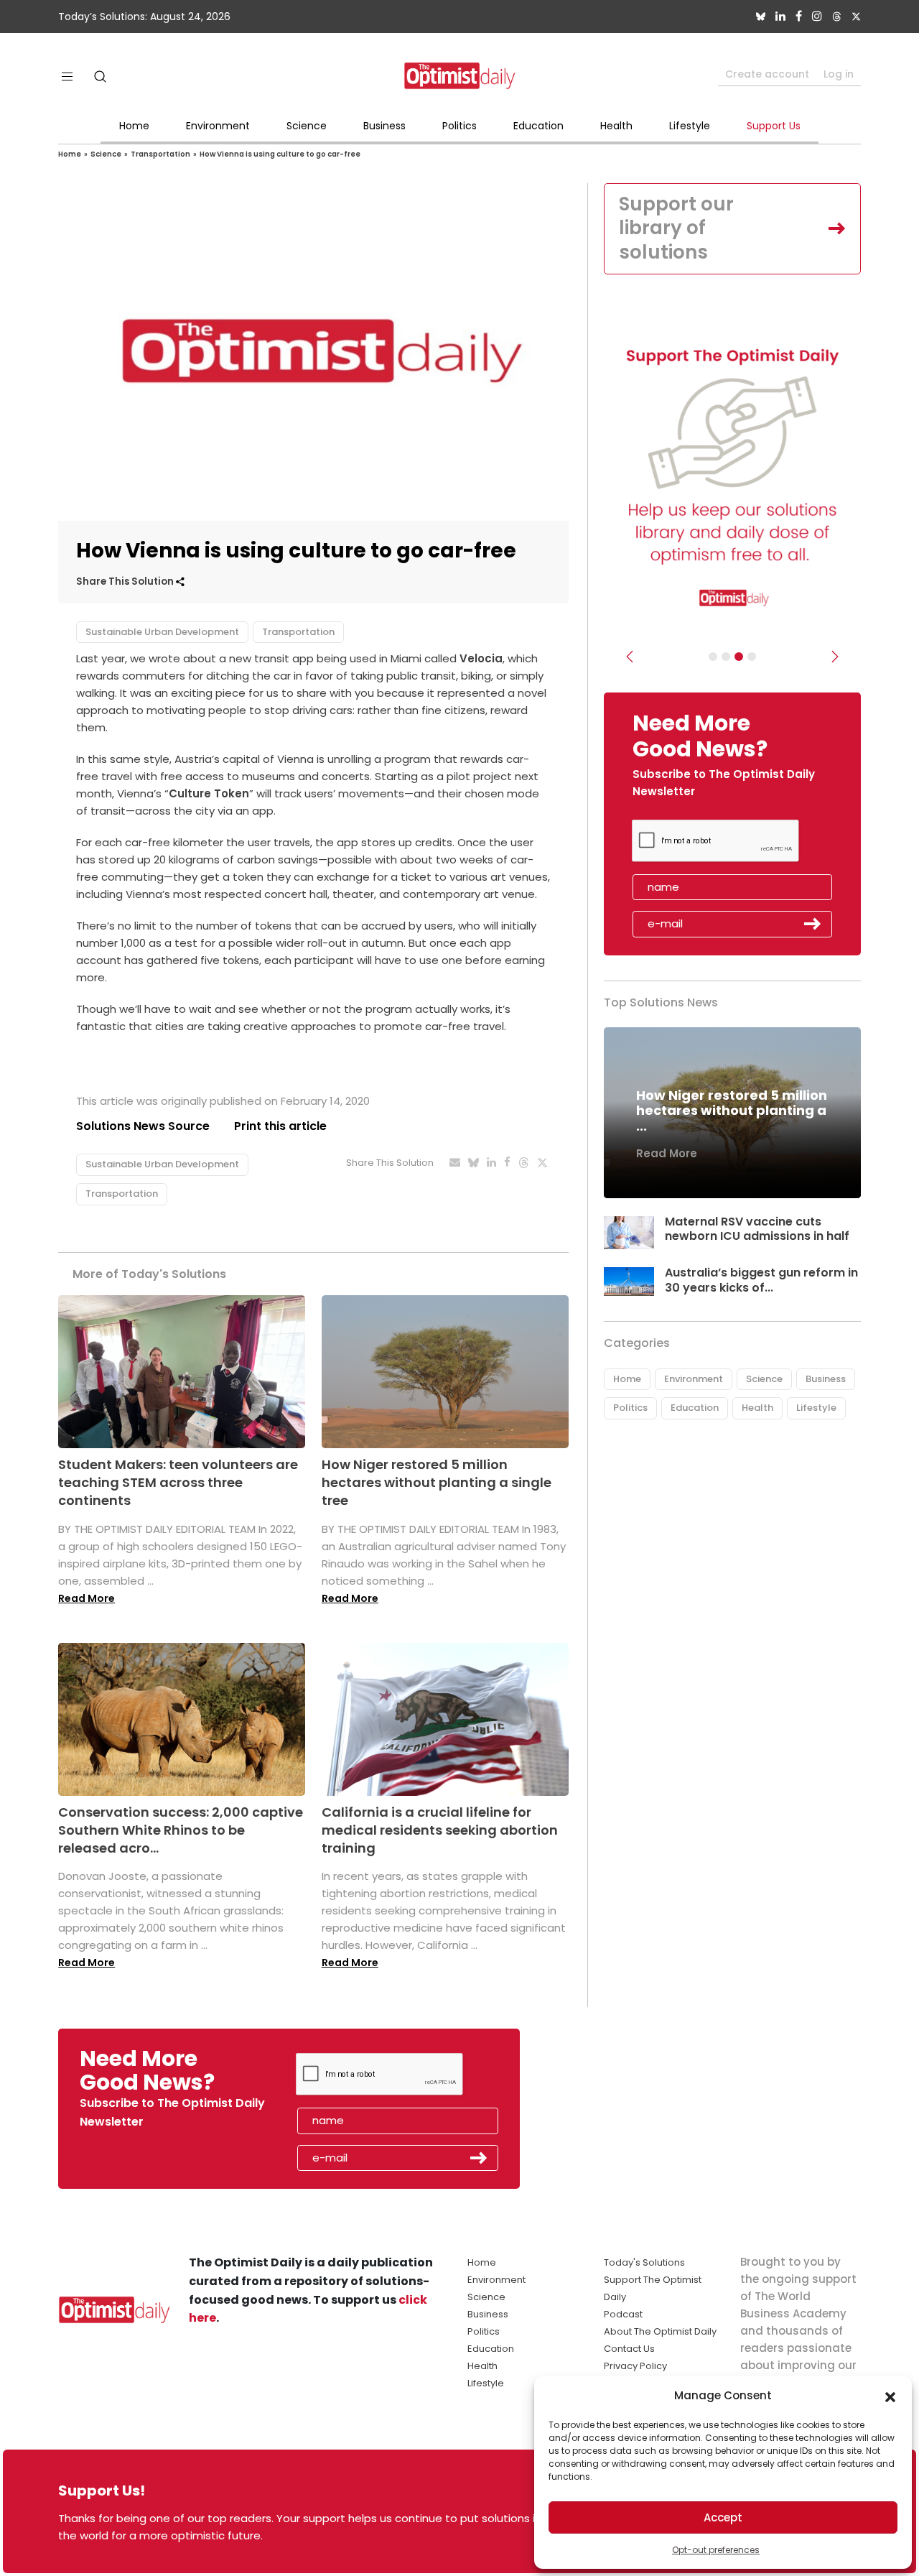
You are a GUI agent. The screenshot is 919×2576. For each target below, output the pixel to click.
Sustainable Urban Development (162, 632)
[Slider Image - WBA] (726, 657)
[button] (890, 2396)
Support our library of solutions (676, 228)
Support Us (774, 126)
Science (307, 126)
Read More (87, 1598)
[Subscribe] (713, 657)
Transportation (160, 154)
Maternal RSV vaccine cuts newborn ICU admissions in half (757, 1229)
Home (134, 126)
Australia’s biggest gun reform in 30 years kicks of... (761, 1280)
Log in (839, 74)
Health (616, 126)
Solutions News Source (143, 1126)
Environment (218, 126)
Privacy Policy (635, 2366)
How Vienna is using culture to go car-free (280, 154)
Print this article (280, 1126)
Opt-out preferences (716, 2550)
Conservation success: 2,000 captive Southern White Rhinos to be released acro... (181, 1830)
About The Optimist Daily (660, 2331)
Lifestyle (690, 126)
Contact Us (629, 2349)
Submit (813, 924)
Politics (459, 126)
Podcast (623, 2314)
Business (384, 126)
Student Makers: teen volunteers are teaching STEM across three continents (178, 1482)
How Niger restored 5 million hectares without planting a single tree (437, 1482)
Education (538, 126)
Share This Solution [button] (126, 582)
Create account (767, 74)
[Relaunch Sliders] (752, 657)
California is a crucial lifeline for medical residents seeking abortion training (440, 1830)
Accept (723, 2517)
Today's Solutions (644, 2262)
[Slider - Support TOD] (739, 657)
